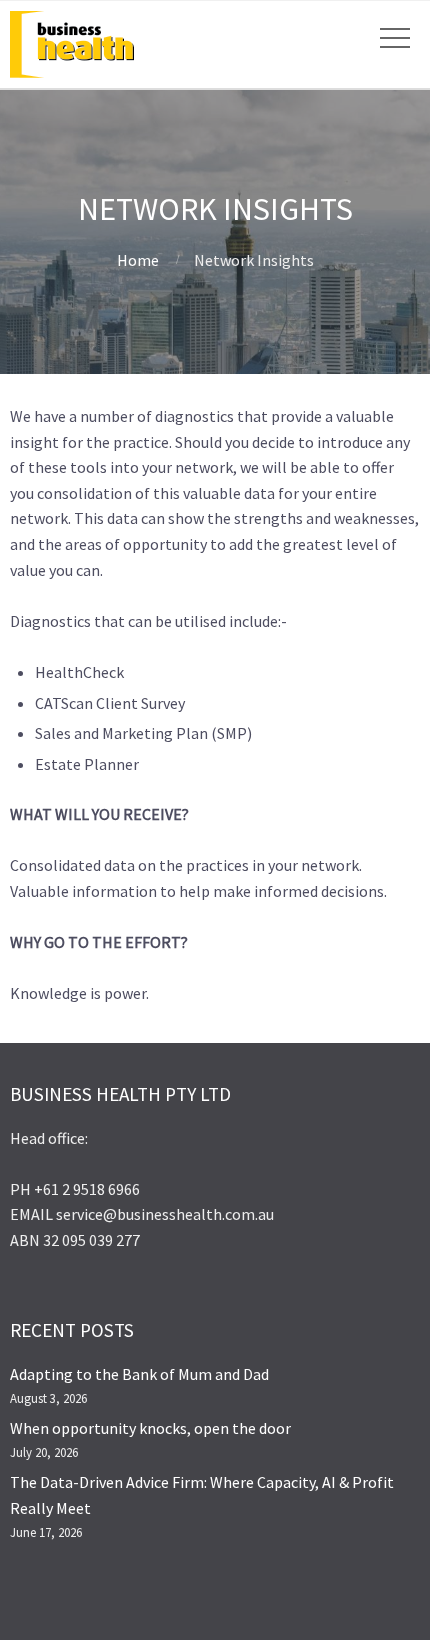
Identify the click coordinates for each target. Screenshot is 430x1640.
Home (138, 260)
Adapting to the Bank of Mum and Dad (139, 1374)
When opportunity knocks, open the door (150, 1428)
